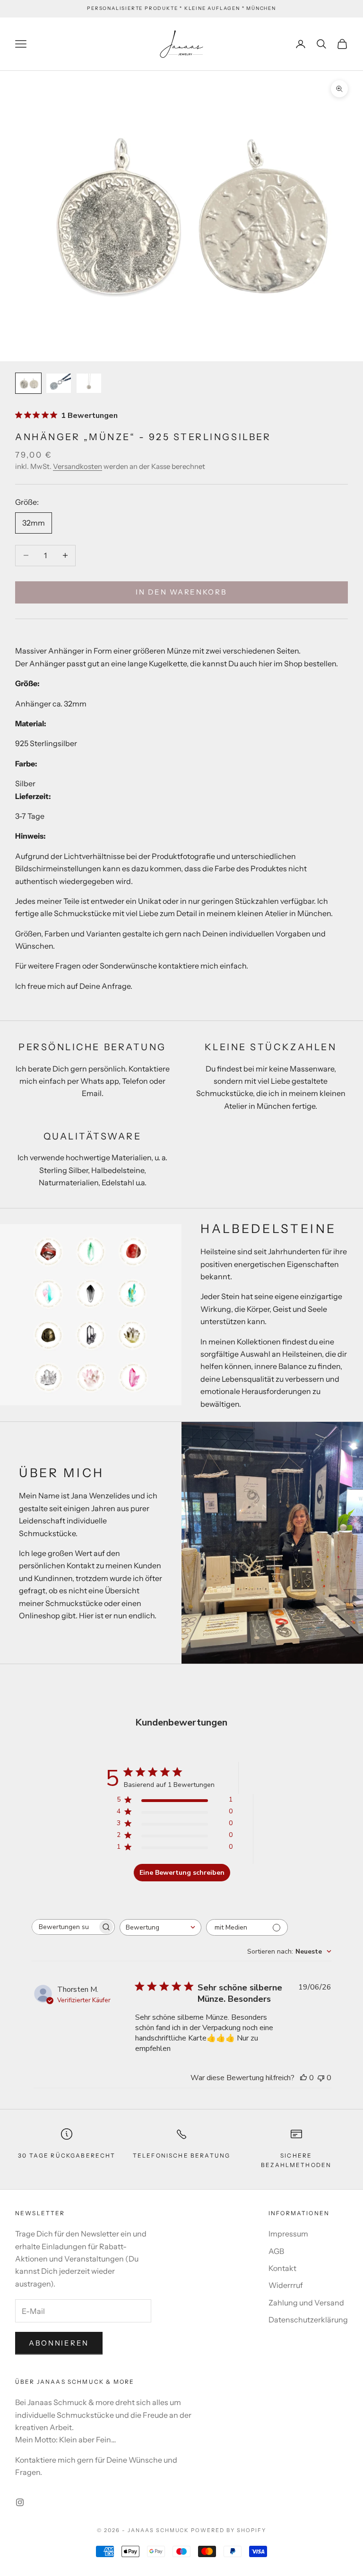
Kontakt (282, 2268)
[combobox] (160, 1927)
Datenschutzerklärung (308, 2320)
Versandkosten (78, 466)
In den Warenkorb (181, 592)
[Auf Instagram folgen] (20, 2502)
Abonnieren (59, 2343)
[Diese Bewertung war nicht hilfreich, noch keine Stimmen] (321, 2078)
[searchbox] (65, 1927)
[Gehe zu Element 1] (28, 383)
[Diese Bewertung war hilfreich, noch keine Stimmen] (303, 2078)
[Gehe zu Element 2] (59, 383)
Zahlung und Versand (306, 2303)
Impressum (288, 2234)
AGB (276, 2251)
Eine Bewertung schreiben (182, 1873)
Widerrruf (286, 2285)
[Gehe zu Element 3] (89, 383)
